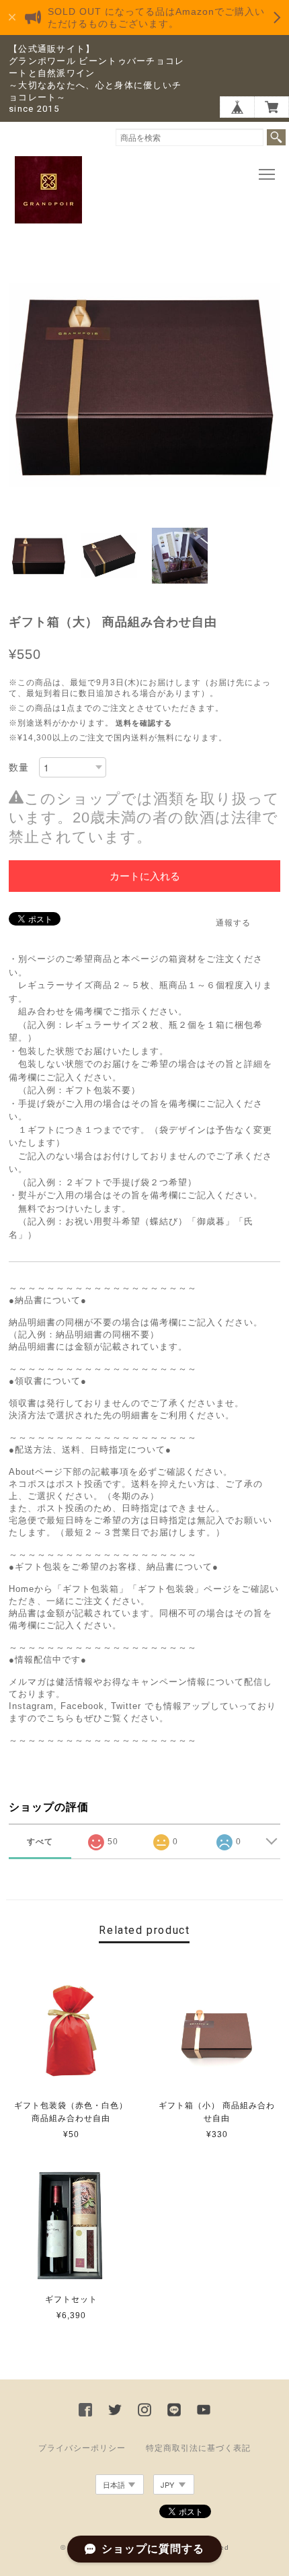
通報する (233, 923)
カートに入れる (145, 876)
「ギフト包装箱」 (91, 1589)
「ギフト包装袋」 (166, 1589)
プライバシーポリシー (82, 2448)
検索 (276, 137)
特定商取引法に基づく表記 (198, 2448)
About (22, 1472)
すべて (40, 1842)
